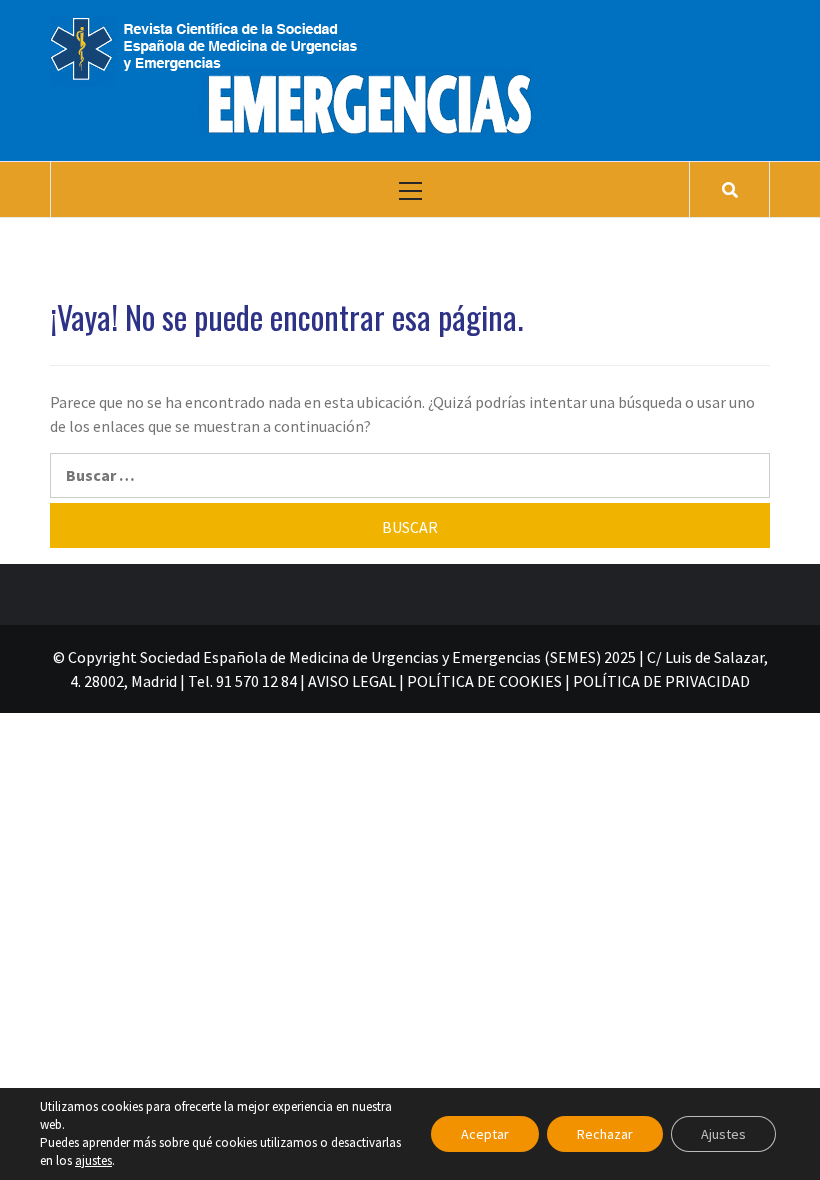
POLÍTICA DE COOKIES (484, 681)
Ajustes (723, 1134)
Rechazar (605, 1134)
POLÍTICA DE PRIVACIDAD (661, 681)
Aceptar (485, 1134)
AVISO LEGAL (352, 681)
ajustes (93, 1160)
